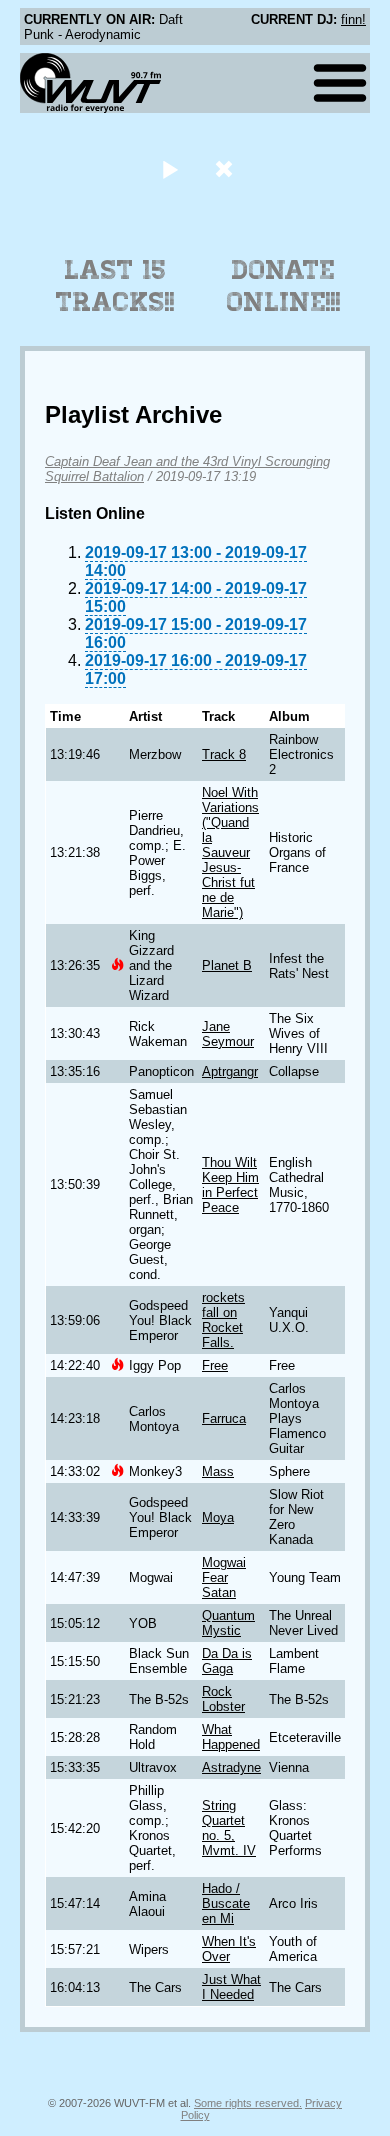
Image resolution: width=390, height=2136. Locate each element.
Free (215, 1365)
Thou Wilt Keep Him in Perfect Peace (230, 1185)
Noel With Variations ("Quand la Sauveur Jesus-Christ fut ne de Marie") (230, 852)
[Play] (169, 168)
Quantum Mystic (228, 1623)
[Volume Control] (226, 168)
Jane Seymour (228, 1034)
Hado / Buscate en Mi (226, 1903)
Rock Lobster (223, 1699)
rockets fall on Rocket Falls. (223, 1320)
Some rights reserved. (248, 2103)
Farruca (224, 1418)
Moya (218, 1517)
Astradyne (231, 1767)
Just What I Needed (231, 1987)
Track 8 (224, 754)
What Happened (231, 1737)
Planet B (227, 965)
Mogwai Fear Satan (224, 1577)
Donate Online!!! (284, 286)
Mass (218, 1471)
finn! (353, 19)
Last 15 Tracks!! (115, 286)
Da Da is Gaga (227, 1661)
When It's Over (229, 1949)
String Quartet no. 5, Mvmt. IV (229, 1828)
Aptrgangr (230, 1071)
